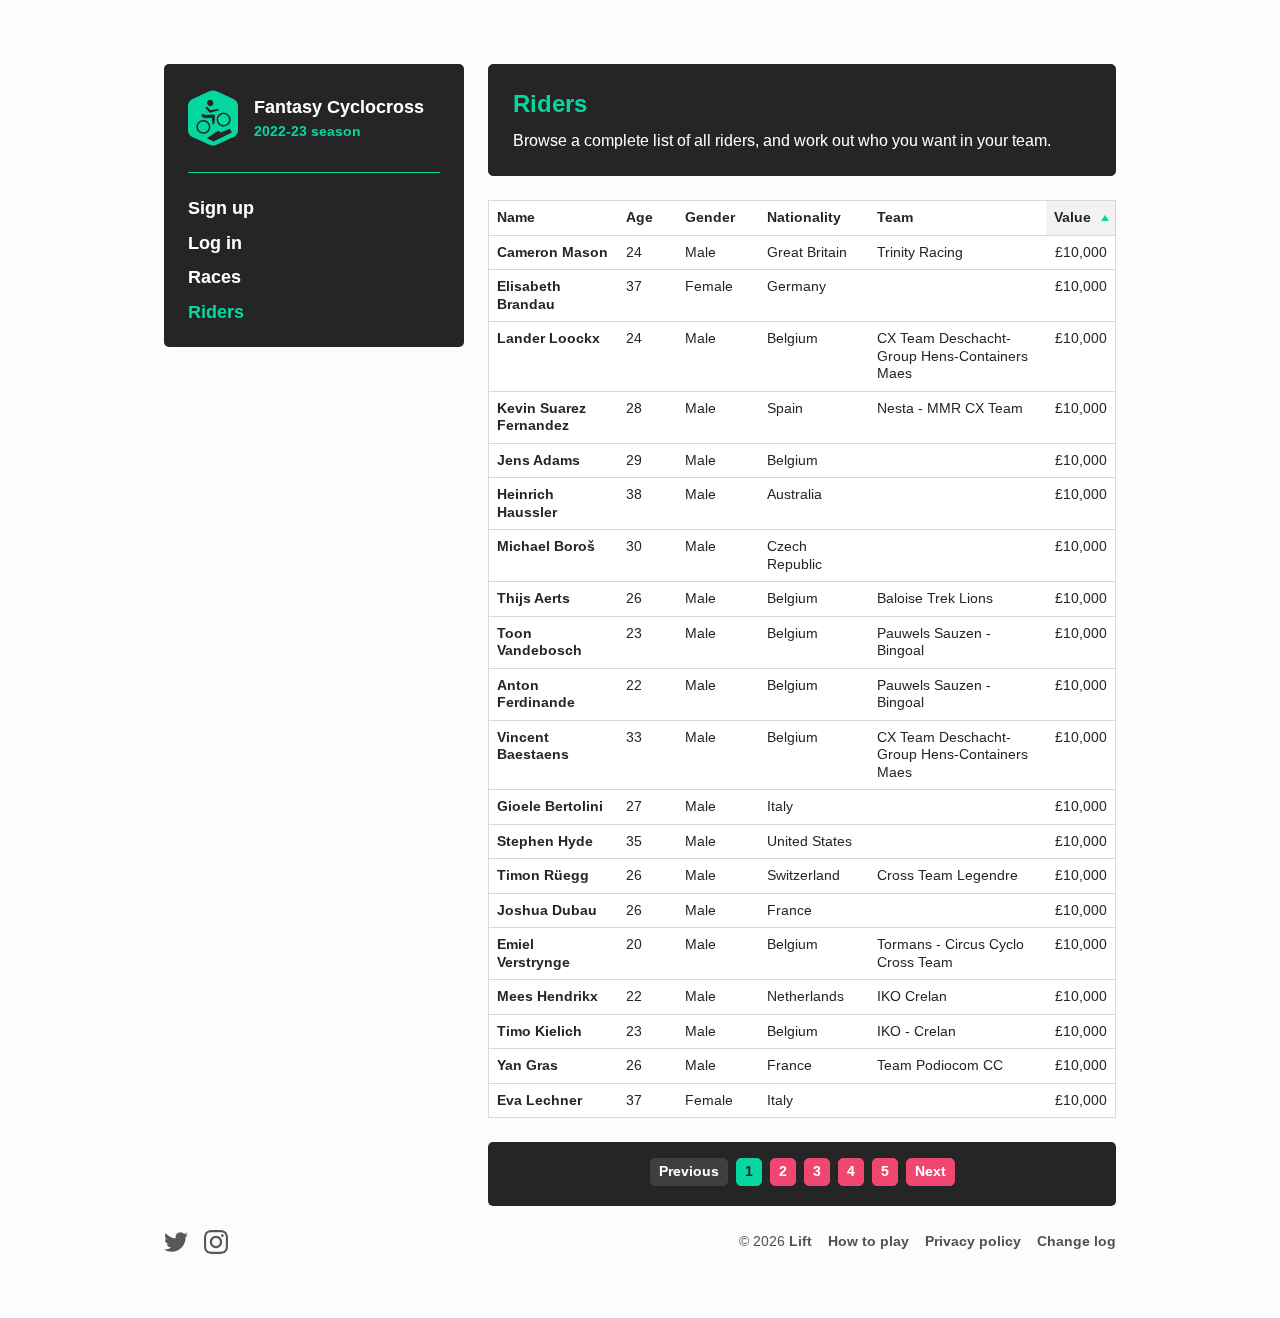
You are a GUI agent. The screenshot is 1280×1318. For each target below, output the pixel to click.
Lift (800, 1241)
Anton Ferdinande (536, 694)
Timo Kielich (539, 1031)
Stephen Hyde (545, 841)
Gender (710, 217)
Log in (215, 243)
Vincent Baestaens (533, 746)
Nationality (804, 217)
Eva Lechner (539, 1100)
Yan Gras (527, 1065)
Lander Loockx (548, 338)
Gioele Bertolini (550, 806)
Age (639, 217)
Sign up (221, 208)
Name (516, 217)
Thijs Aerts (533, 598)
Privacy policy (973, 1241)
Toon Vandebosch (539, 642)
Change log (1076, 1241)
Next (930, 1171)
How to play (868, 1241)
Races (214, 277)
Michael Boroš (546, 546)
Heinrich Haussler (527, 503)
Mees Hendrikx (547, 996)
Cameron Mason (552, 252)
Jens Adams (538, 460)
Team (895, 217)
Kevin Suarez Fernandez (541, 417)
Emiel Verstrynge (533, 953)
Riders (216, 312)
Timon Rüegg (543, 875)
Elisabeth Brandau (529, 295)
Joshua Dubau (547, 910)
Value (1072, 217)
